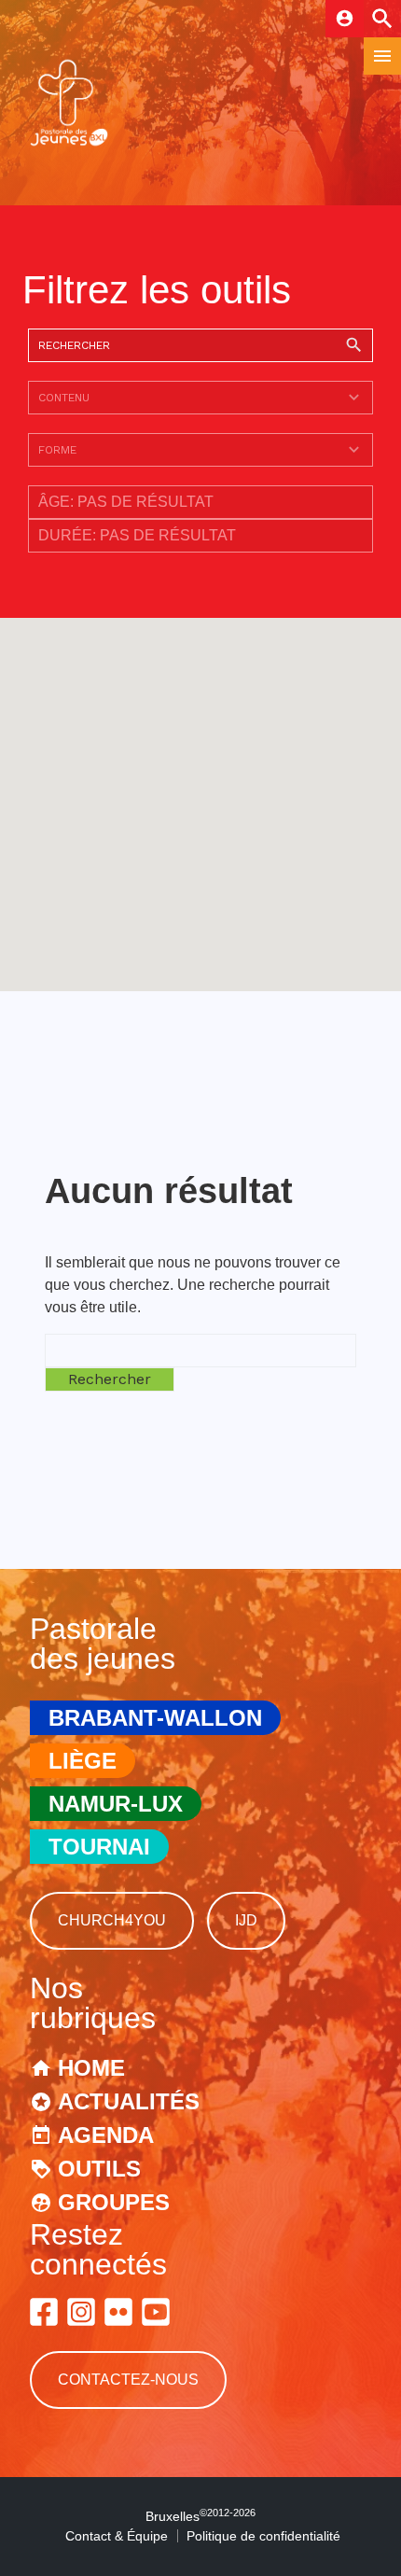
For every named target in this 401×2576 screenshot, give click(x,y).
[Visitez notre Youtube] (156, 2312)
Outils (99, 2169)
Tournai (99, 1847)
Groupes (114, 2202)
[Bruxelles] (69, 144)
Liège (83, 1761)
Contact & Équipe (117, 2536)
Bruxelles (200, 2516)
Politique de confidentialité (263, 2536)
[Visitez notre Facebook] (44, 2312)
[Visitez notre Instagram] (81, 2312)
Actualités (129, 2101)
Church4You (112, 1920)
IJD (246, 1920)
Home (91, 2068)
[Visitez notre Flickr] (118, 2312)
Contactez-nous (128, 2380)
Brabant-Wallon (155, 1718)
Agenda (106, 2135)
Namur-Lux (116, 1804)
